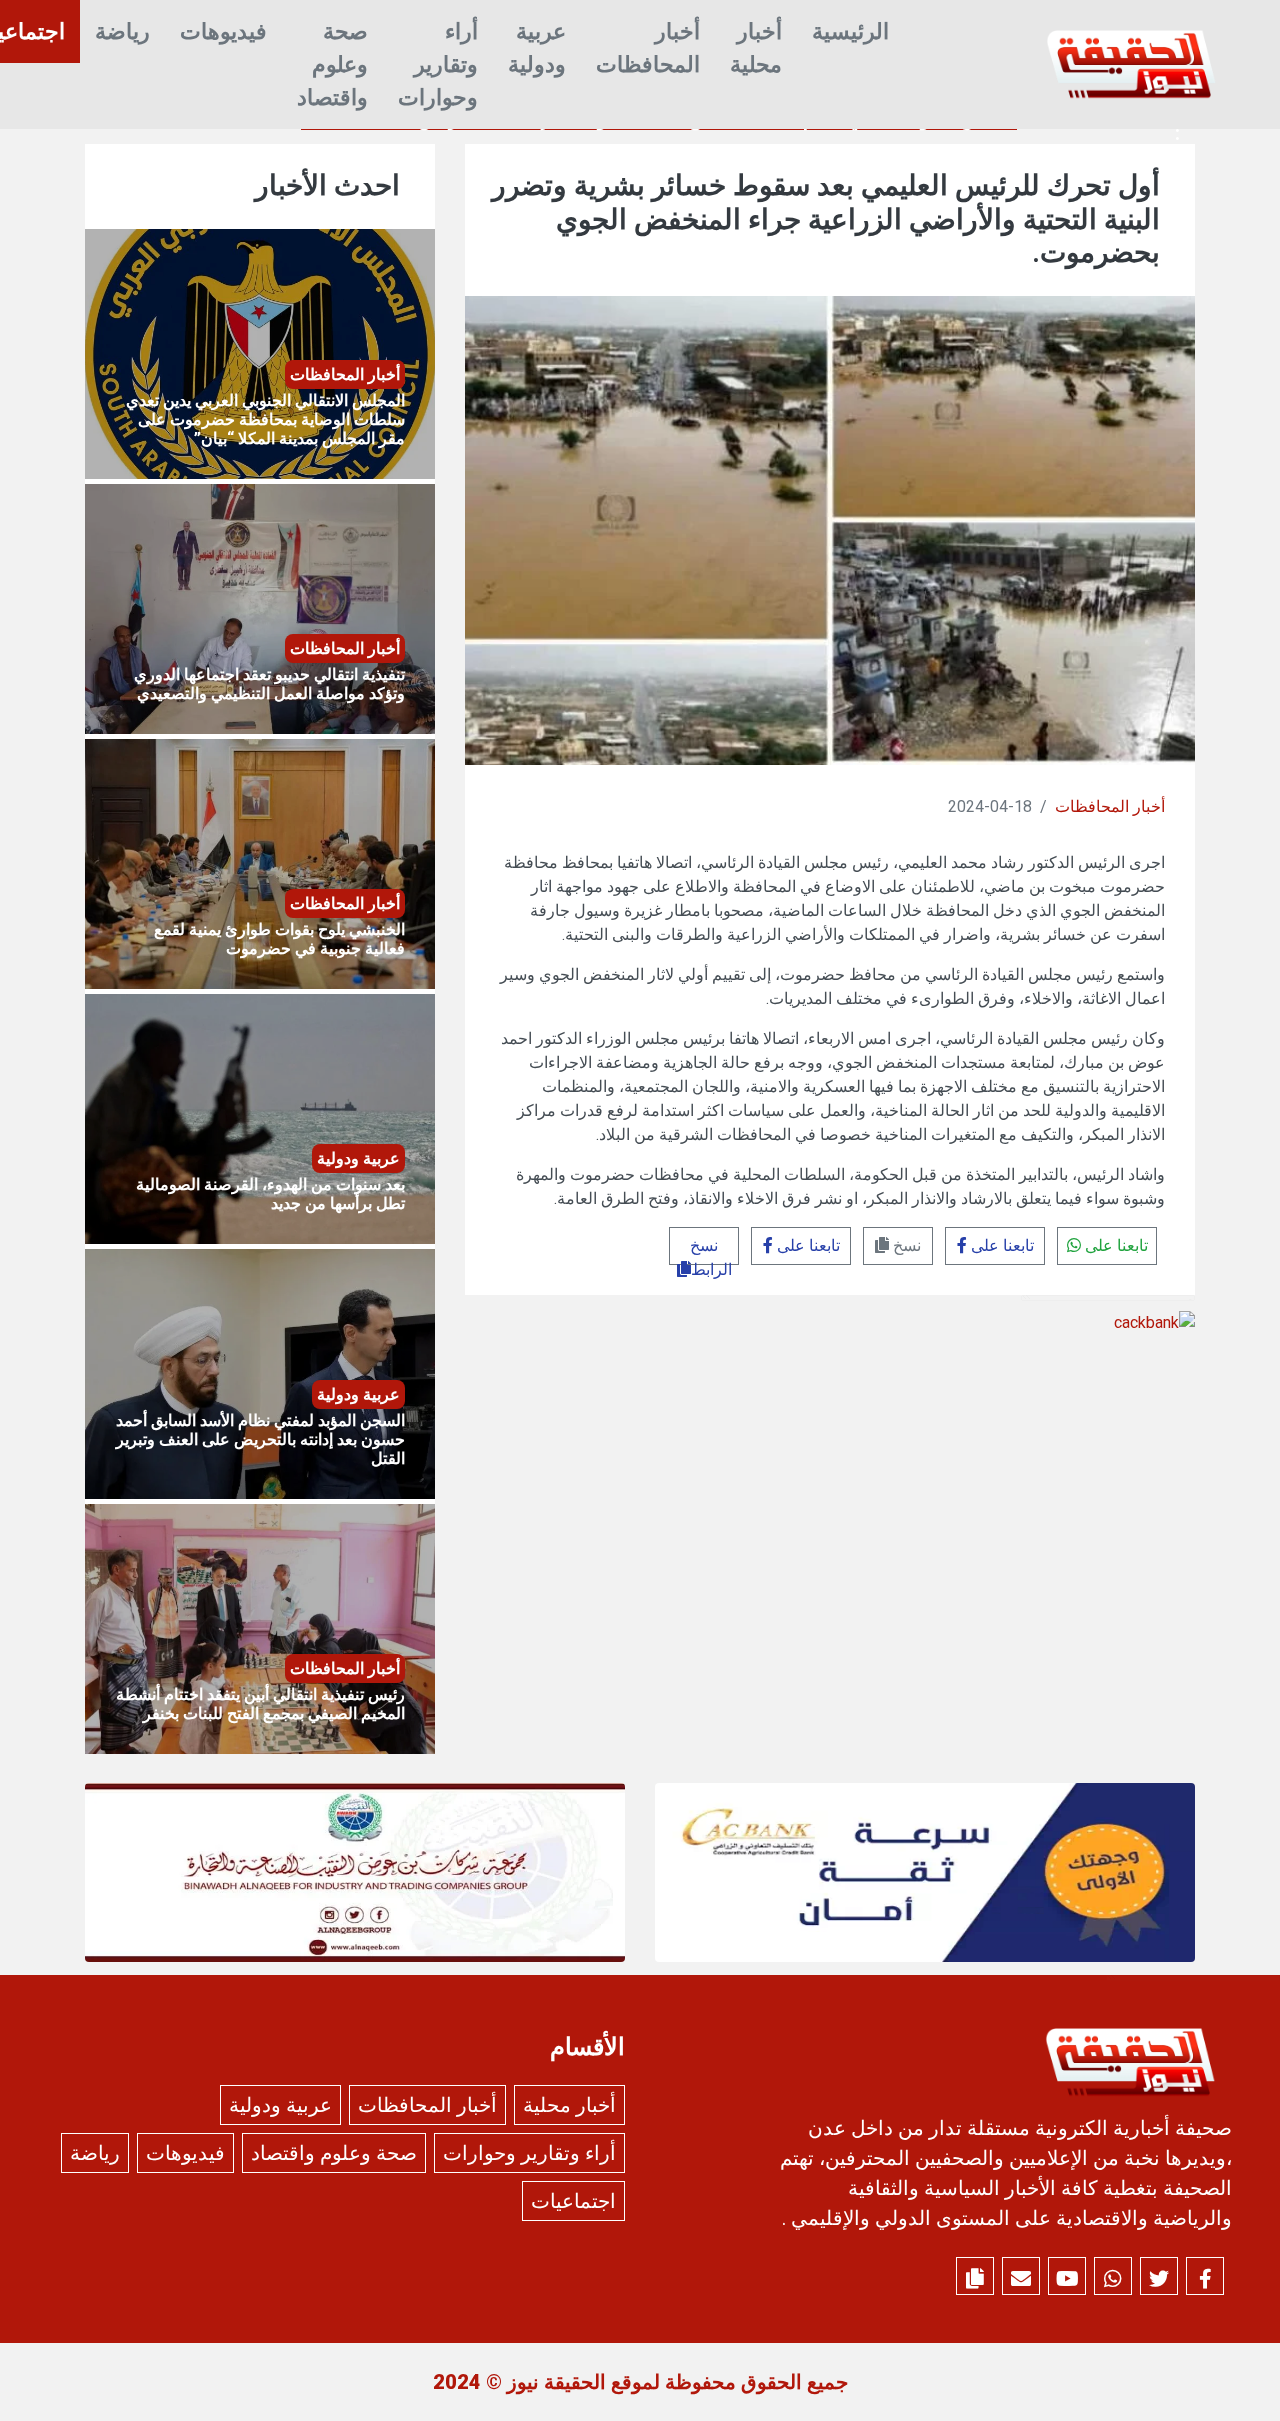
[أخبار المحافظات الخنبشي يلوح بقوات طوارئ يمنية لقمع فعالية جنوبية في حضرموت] (260, 862)
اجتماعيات (573, 2201)
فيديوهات (223, 31)
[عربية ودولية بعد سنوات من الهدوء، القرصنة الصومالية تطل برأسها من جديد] (260, 1117)
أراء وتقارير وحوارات (438, 64)
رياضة (122, 31)
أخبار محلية (756, 48)
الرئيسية (850, 31)
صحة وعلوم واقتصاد (332, 64)
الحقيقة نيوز (556, 2382)
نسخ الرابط (711, 1250)
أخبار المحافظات (648, 48)
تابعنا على (1114, 1245)
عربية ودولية (537, 48)
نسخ (905, 1245)
